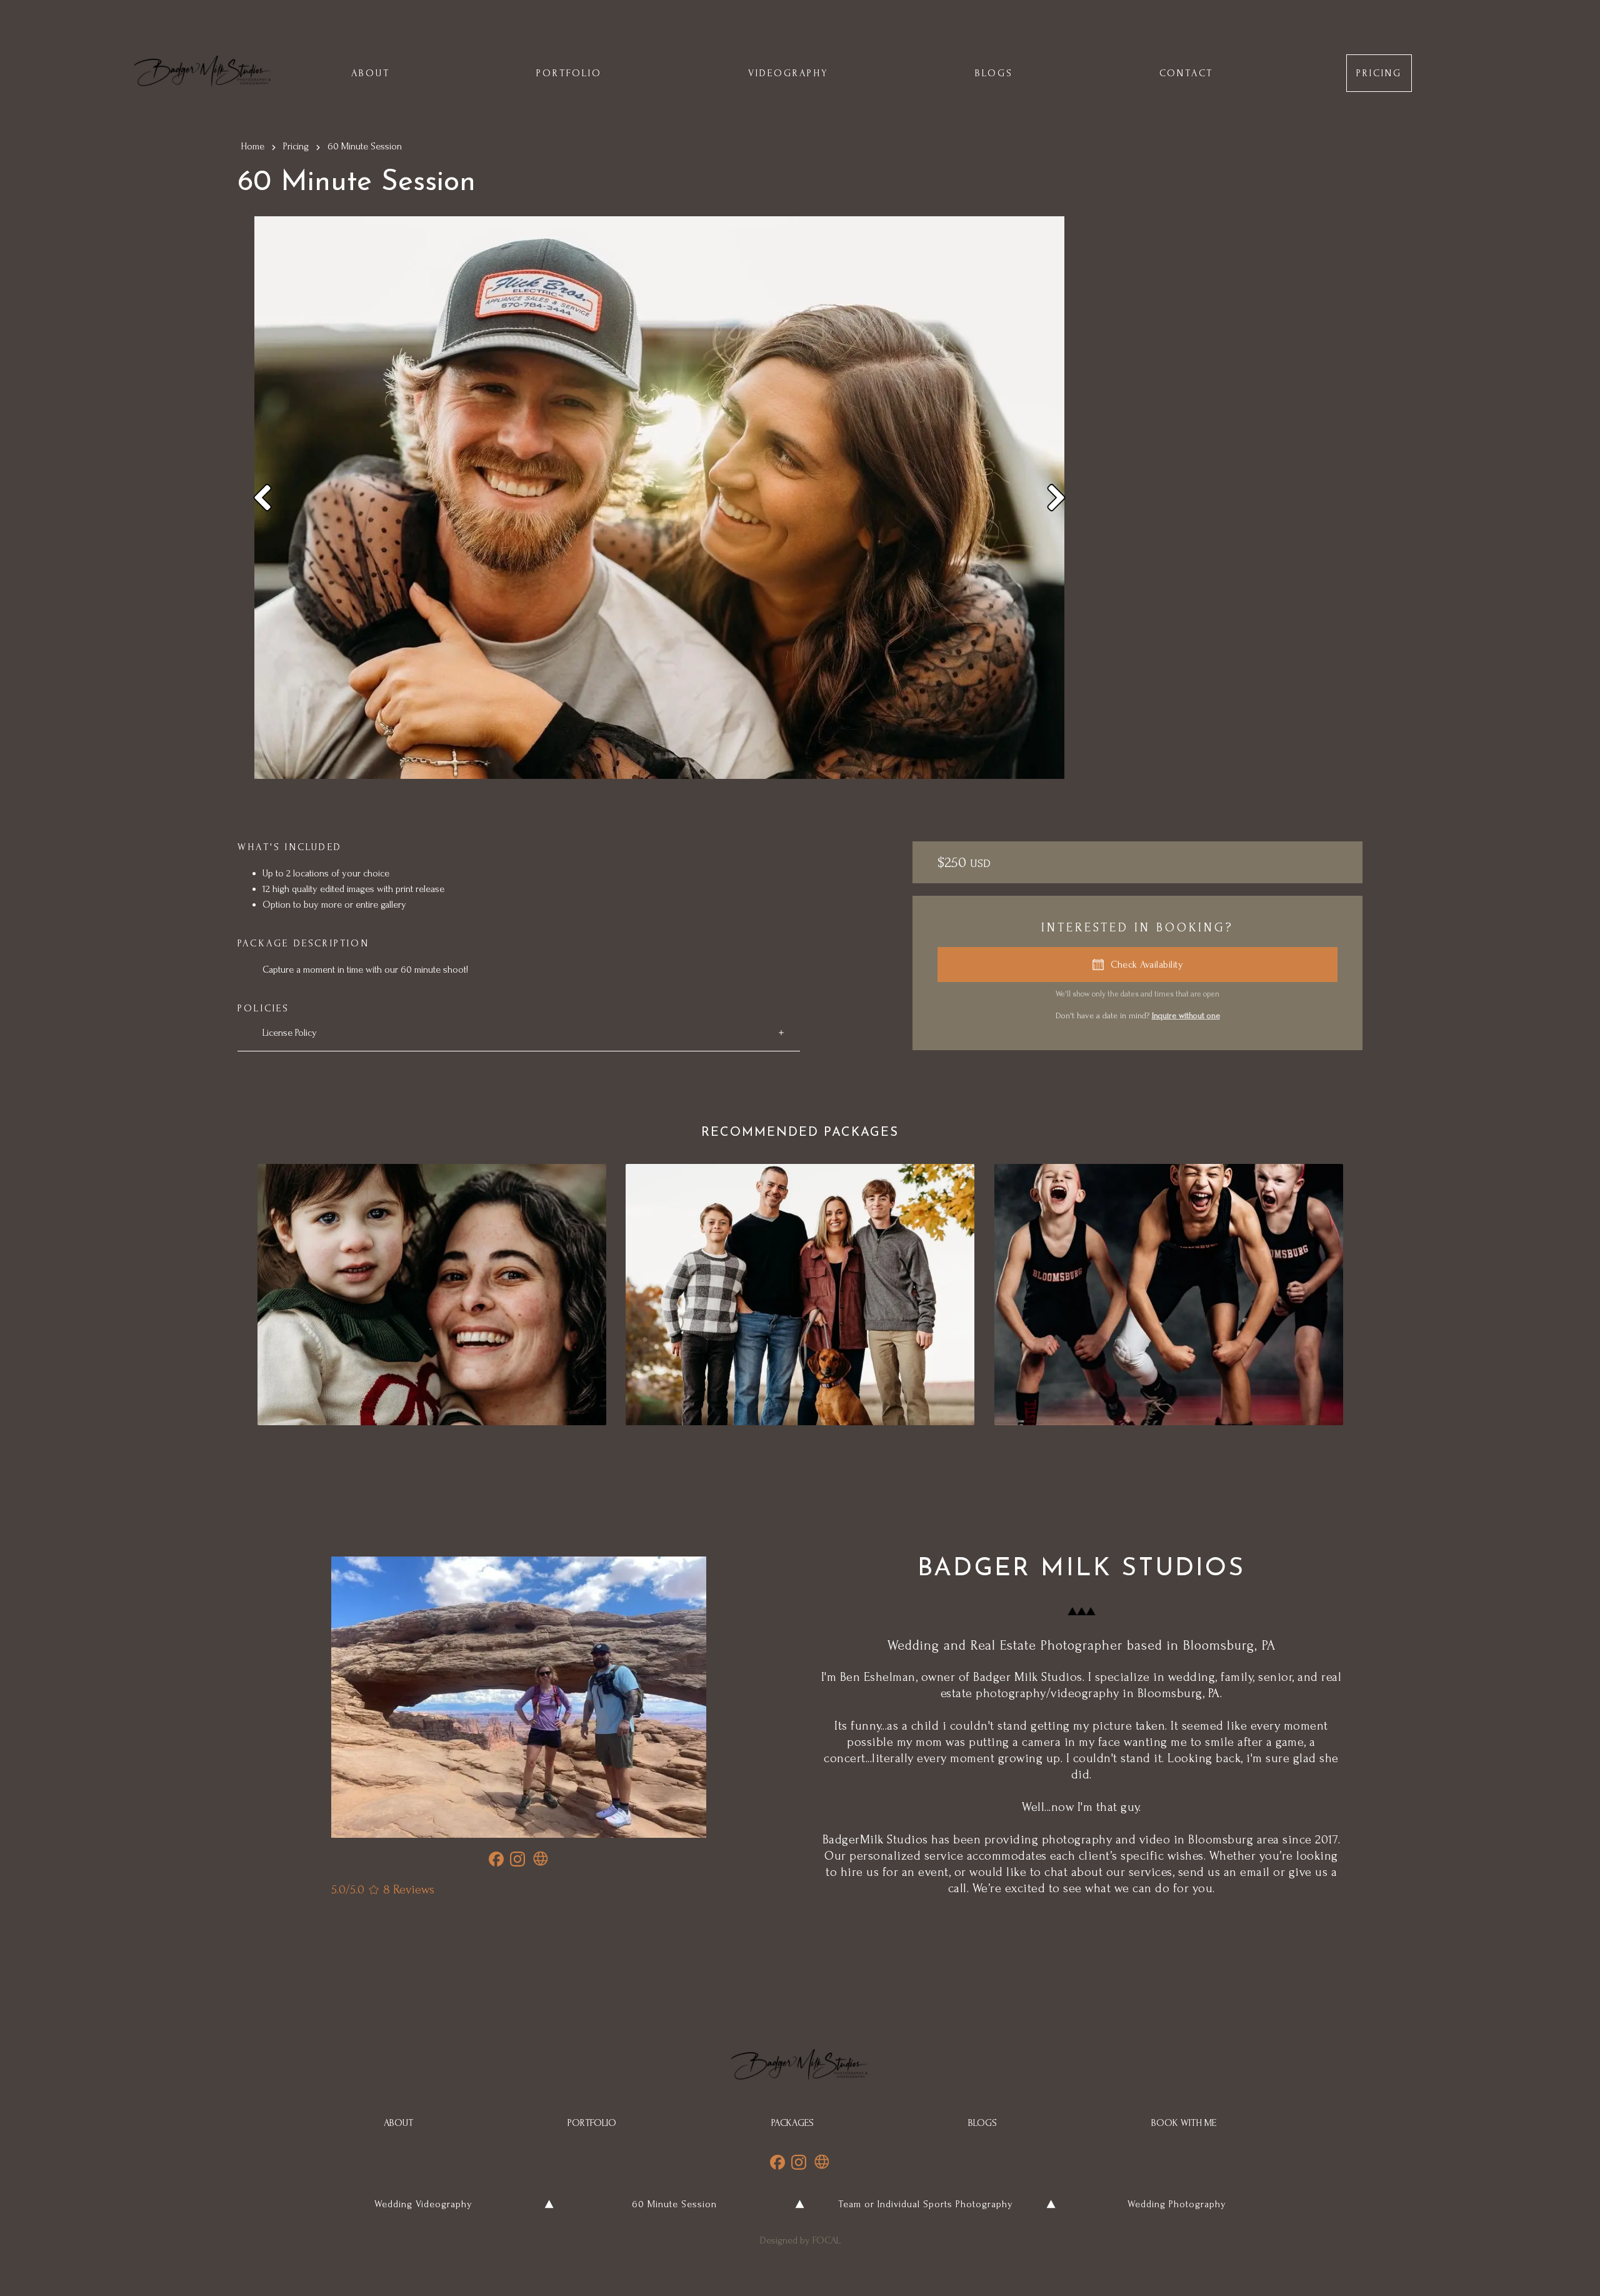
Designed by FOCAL (800, 2240)
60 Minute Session (674, 2204)
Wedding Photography (1177, 2204)
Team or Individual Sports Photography (926, 2204)
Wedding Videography (423, 2204)
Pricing (296, 146)
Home (252, 146)
